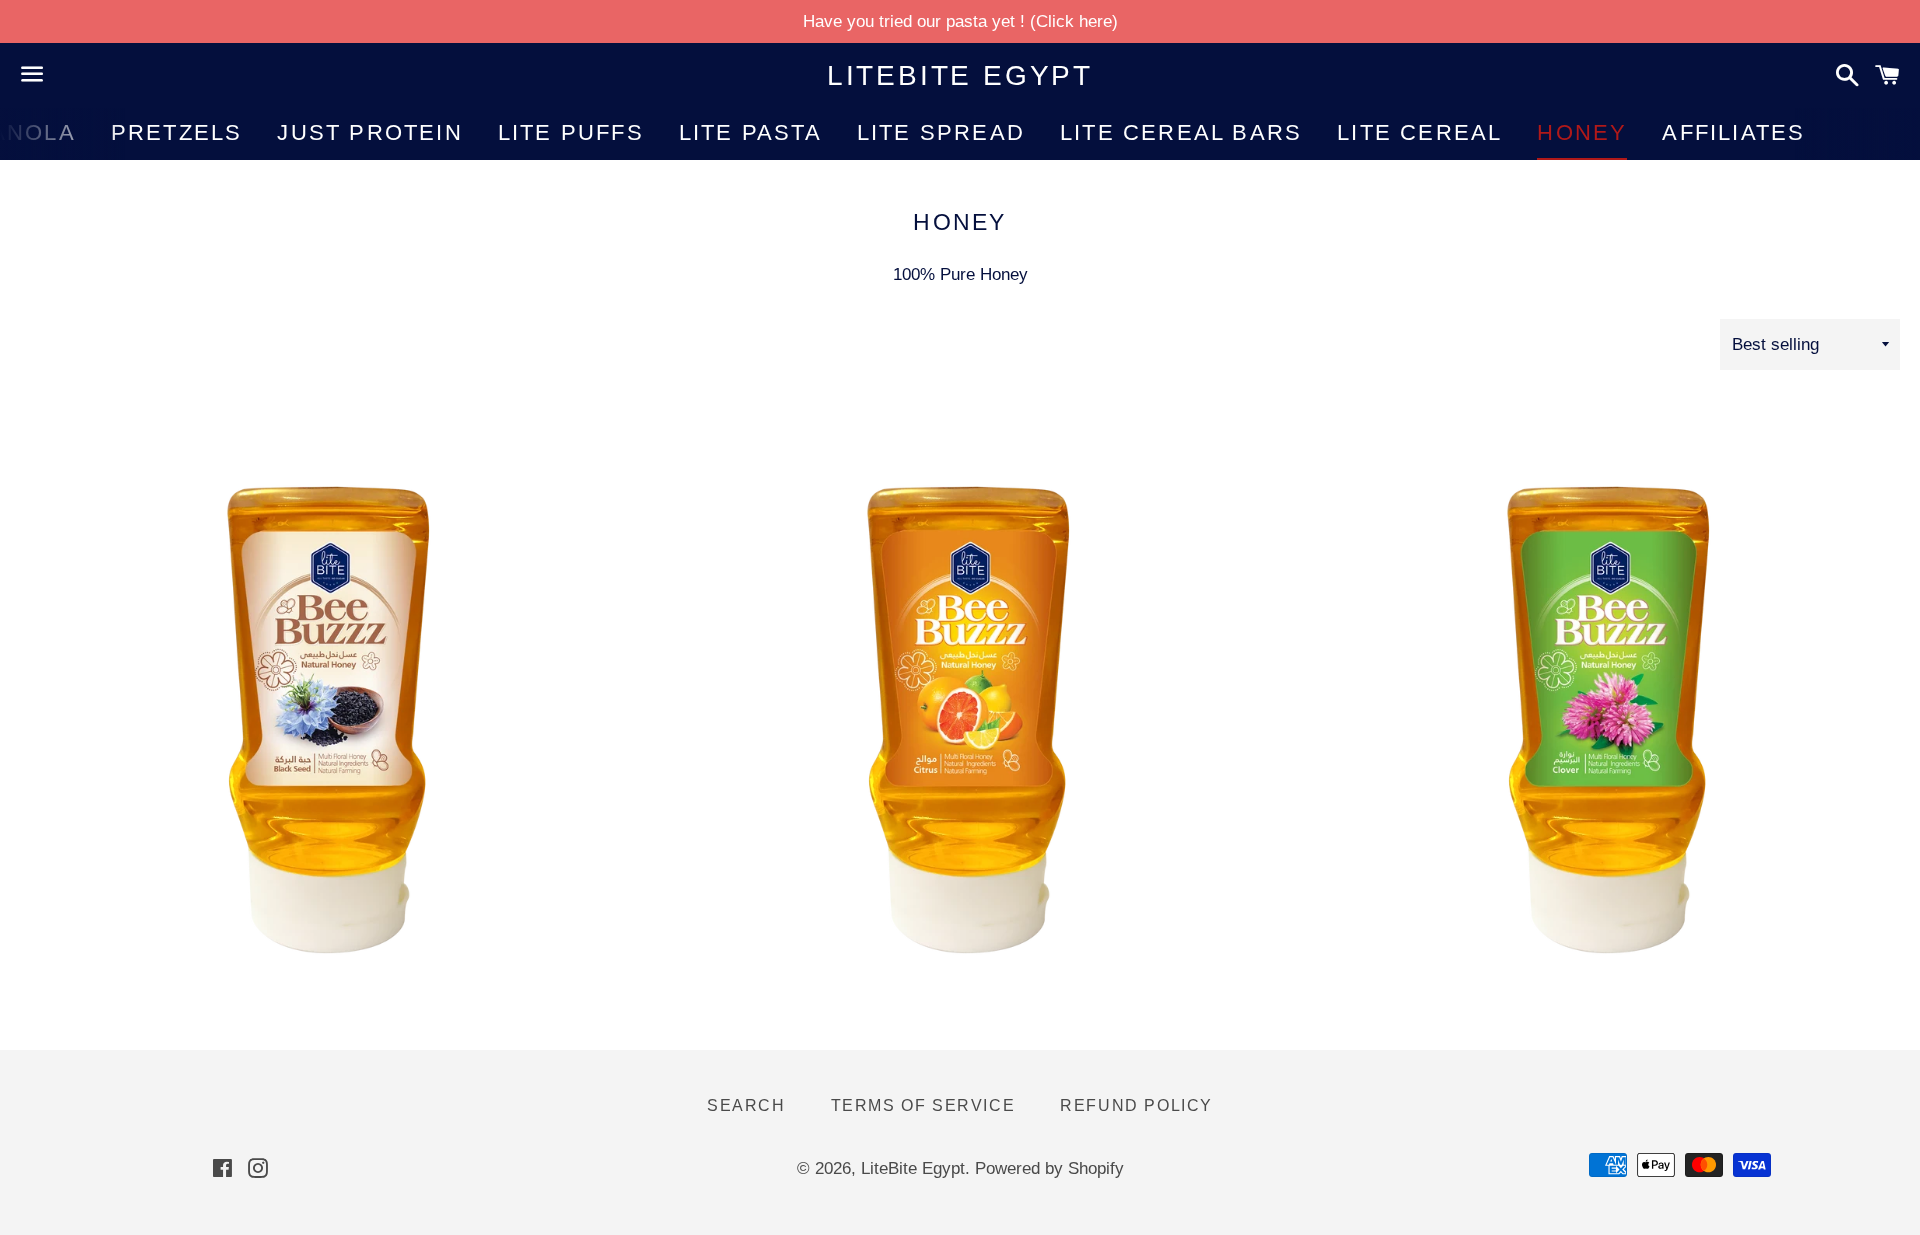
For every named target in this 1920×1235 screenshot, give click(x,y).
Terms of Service (923, 1105)
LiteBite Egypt (960, 75)
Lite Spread (941, 132)
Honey (1582, 132)
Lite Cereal (1419, 132)
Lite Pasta (750, 132)
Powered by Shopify (1049, 1168)
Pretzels (177, 132)
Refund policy (1136, 1105)
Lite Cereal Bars (1181, 132)
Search (746, 1105)
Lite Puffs (571, 132)
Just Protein (369, 132)
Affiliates (1733, 132)
